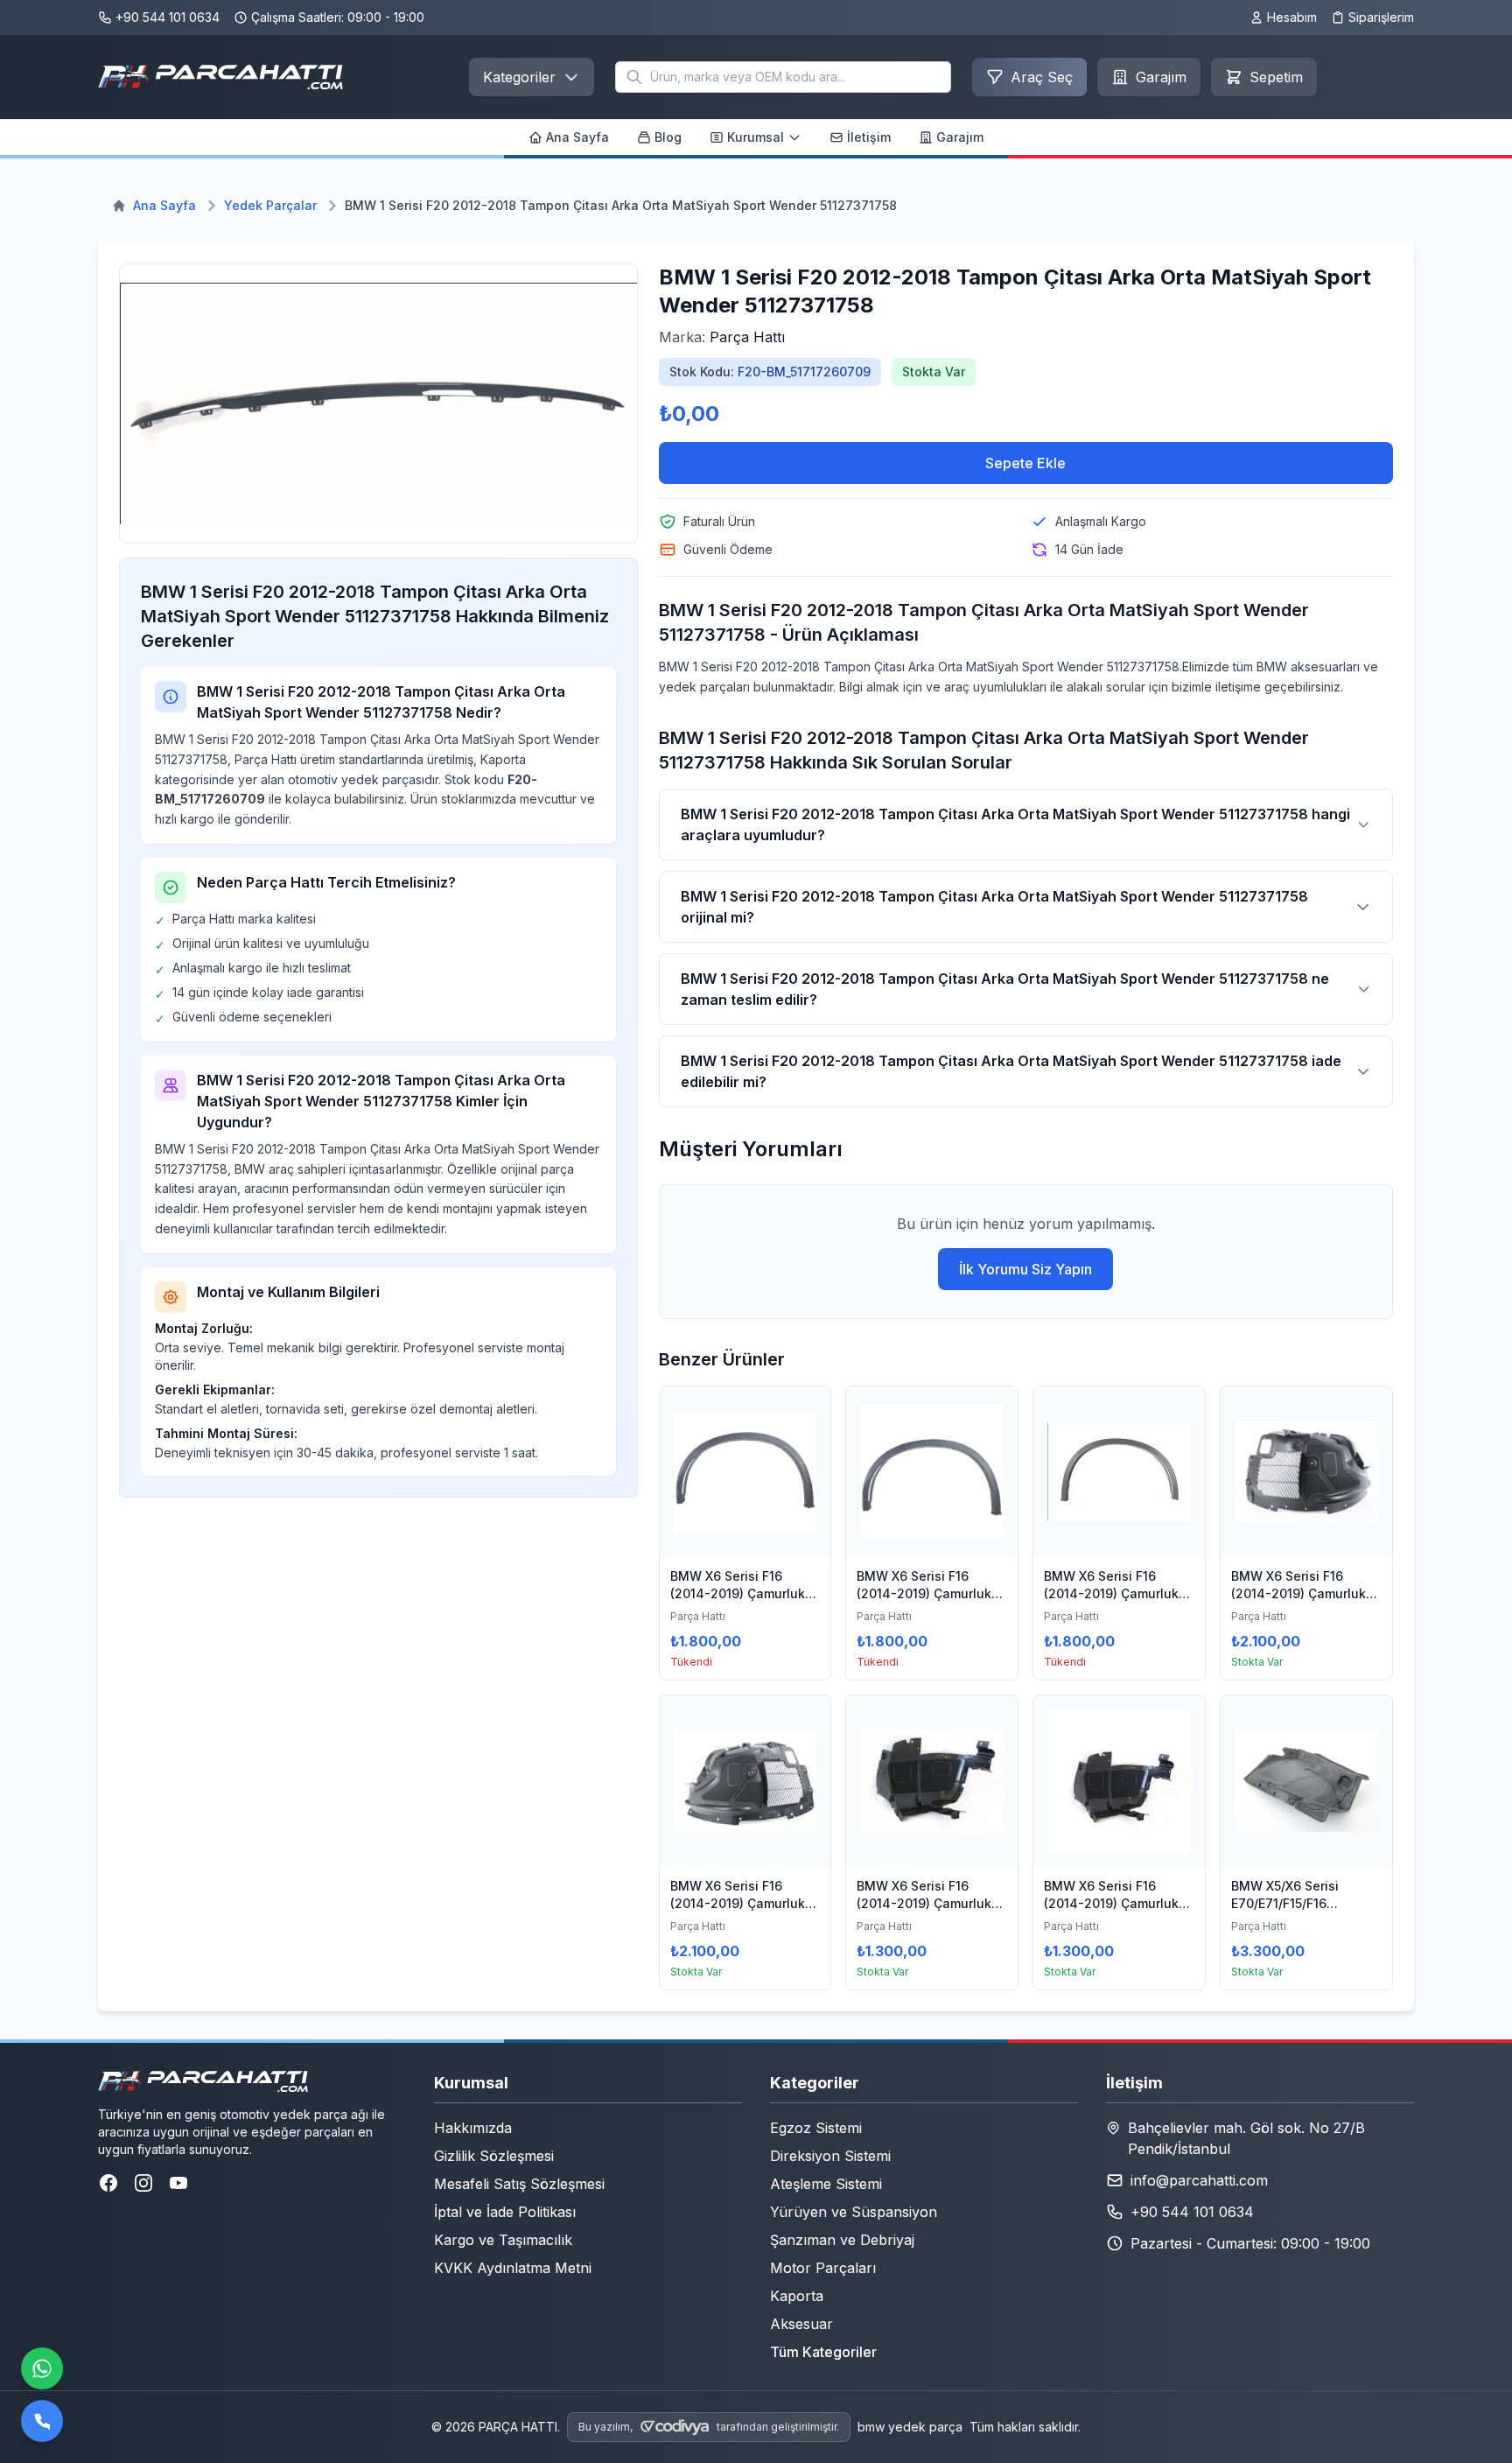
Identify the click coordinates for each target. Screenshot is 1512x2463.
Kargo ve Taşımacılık (503, 2240)
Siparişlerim (1381, 17)
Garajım (960, 137)
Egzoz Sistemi (816, 2128)
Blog (668, 137)
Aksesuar (801, 2324)
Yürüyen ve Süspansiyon (854, 2212)
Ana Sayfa (577, 137)
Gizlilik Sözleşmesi (494, 2156)
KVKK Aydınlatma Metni (513, 2268)
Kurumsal (756, 137)
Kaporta (797, 2296)
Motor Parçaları (823, 2268)
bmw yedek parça (910, 2427)
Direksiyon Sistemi (830, 2156)
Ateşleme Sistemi (826, 2184)
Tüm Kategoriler (823, 2352)
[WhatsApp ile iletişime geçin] (42, 2368)
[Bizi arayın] (42, 2421)
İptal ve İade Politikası (505, 2212)
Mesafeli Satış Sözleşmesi (519, 2184)
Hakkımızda (473, 2128)
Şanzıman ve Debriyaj (842, 2240)
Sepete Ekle (1025, 463)
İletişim (869, 137)
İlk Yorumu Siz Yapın (1025, 1269)
